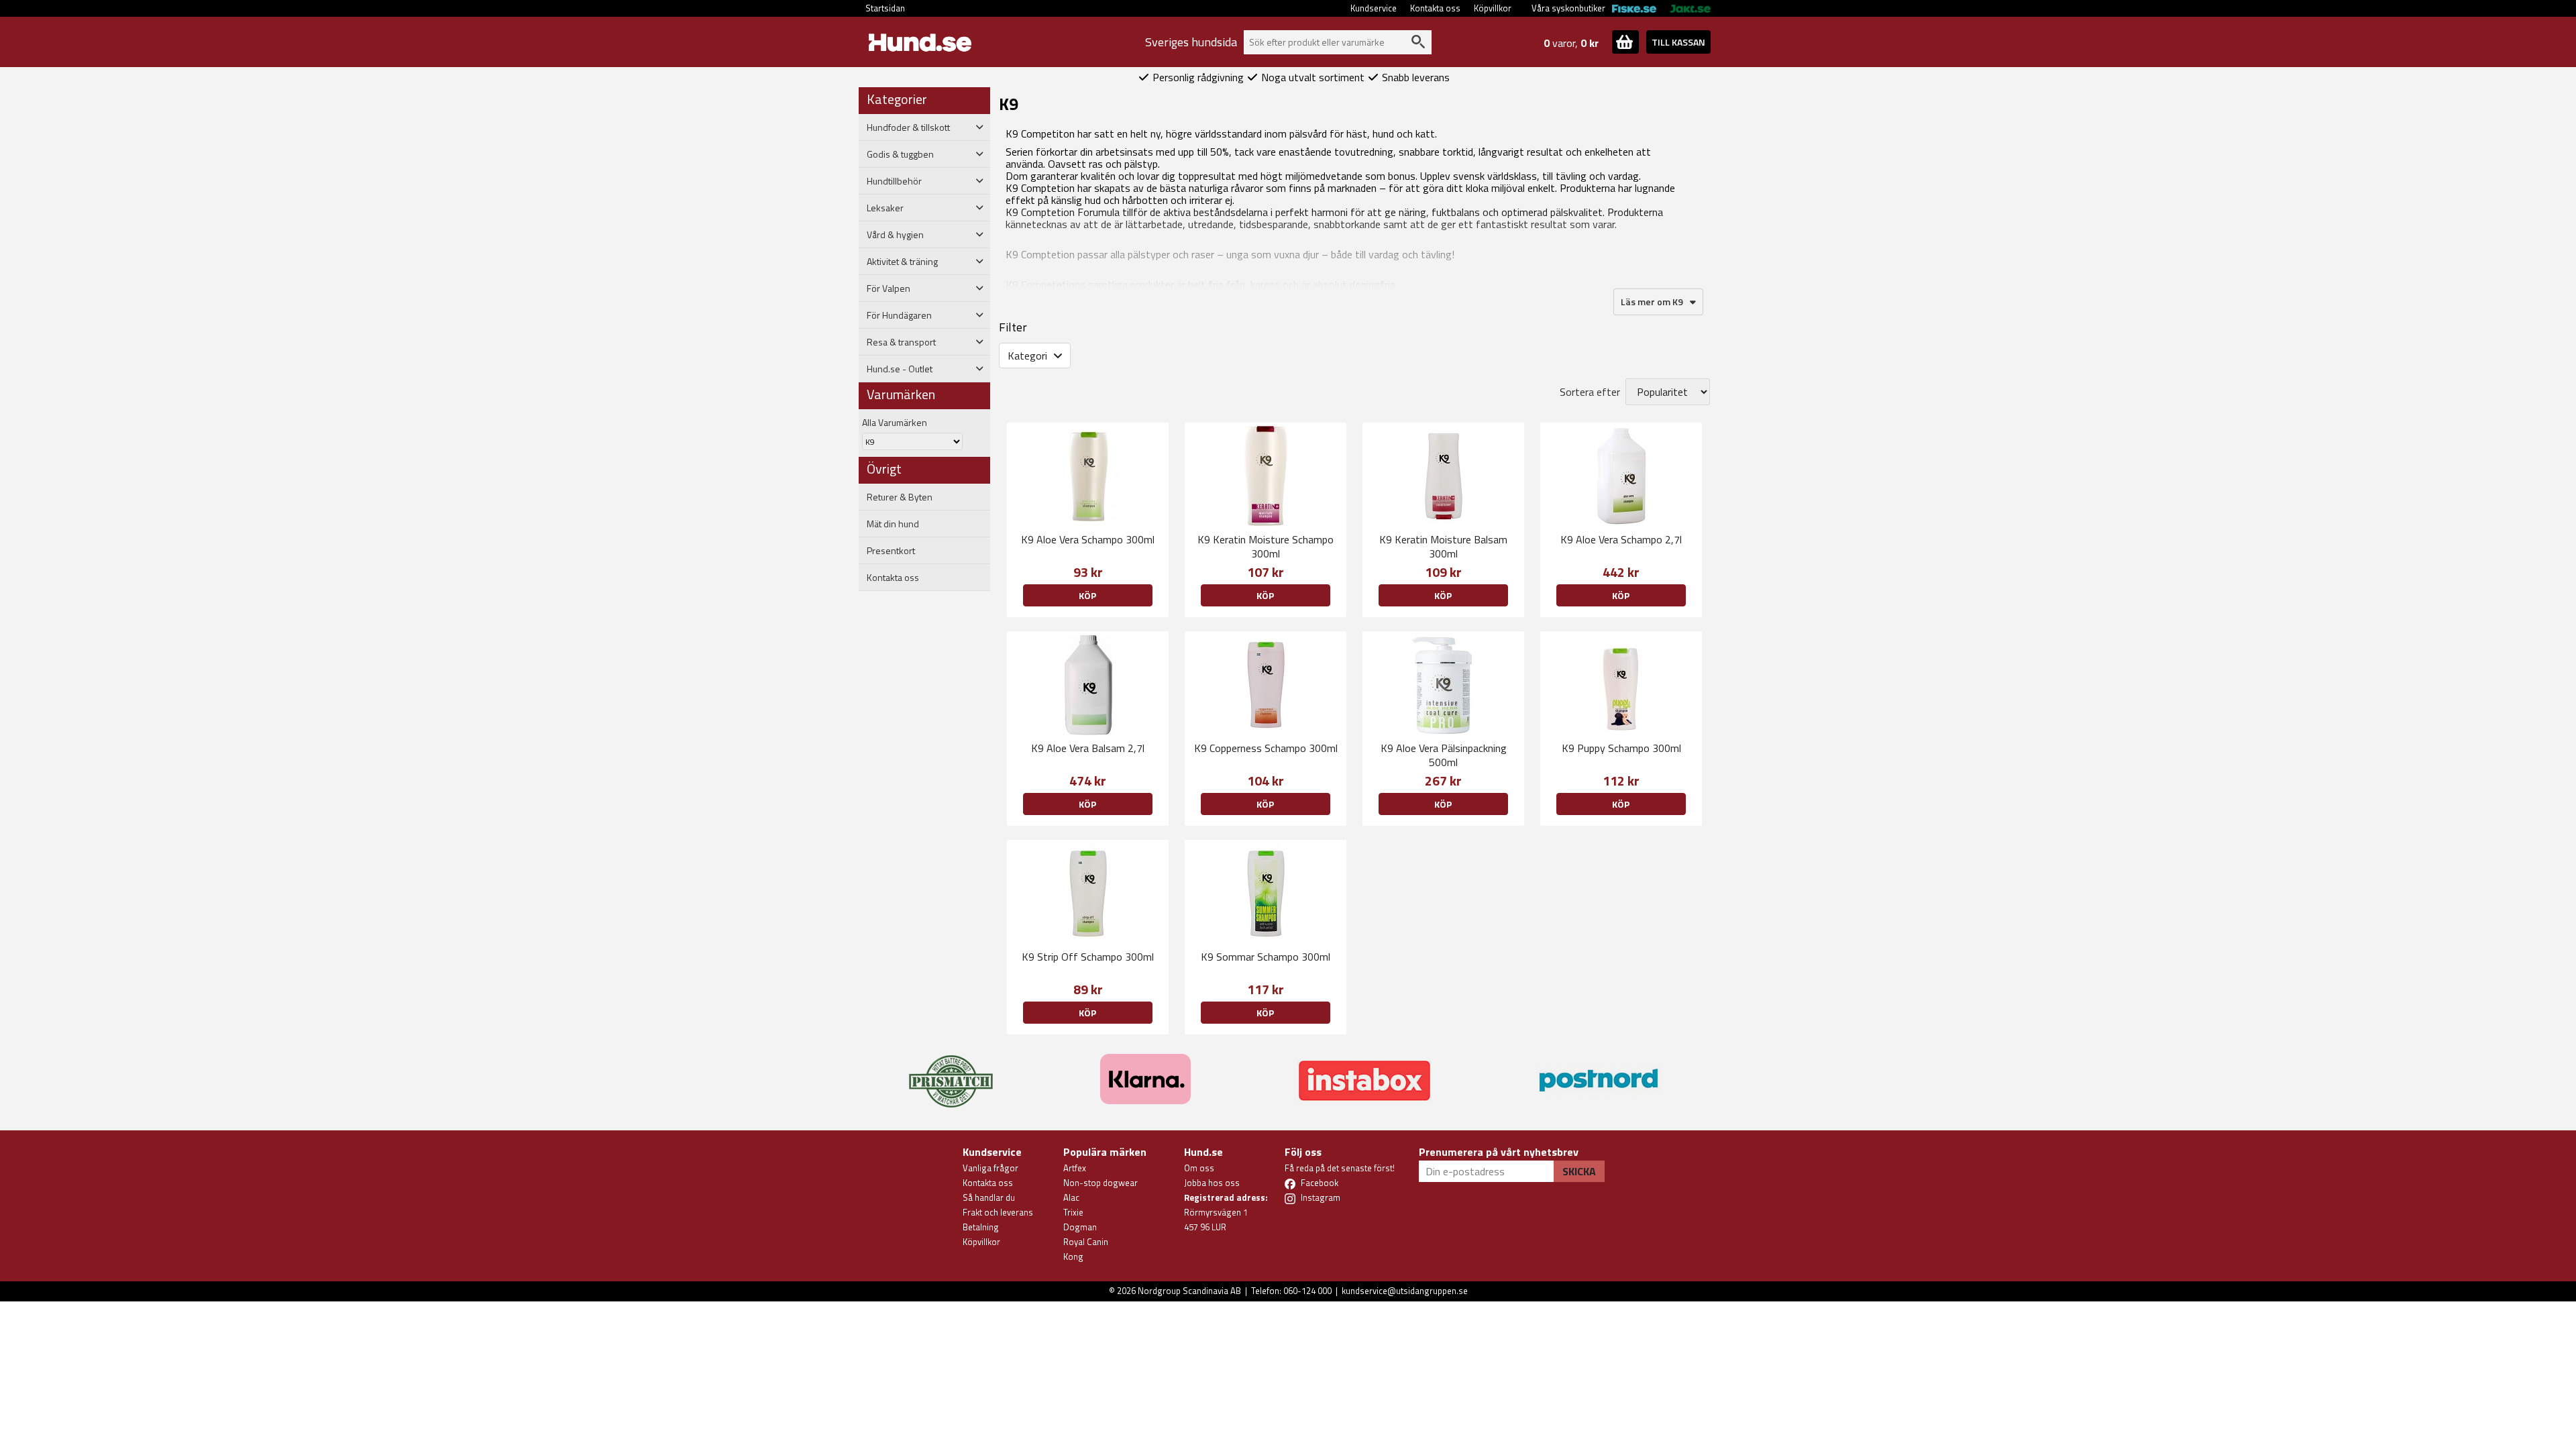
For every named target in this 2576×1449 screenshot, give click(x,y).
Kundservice (1374, 8)
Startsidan (885, 8)
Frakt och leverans (998, 1212)
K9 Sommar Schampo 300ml (1266, 957)
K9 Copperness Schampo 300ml (1266, 748)
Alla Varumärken (895, 422)
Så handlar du (989, 1197)
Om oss (1199, 1168)
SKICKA (1579, 1171)
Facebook (1320, 1183)
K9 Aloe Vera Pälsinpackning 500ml (1444, 755)
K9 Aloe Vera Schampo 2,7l (1621, 539)
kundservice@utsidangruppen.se (1405, 1291)
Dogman (1080, 1227)
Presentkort (891, 551)
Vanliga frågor (990, 1168)
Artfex (1075, 1168)
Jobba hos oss (1212, 1183)
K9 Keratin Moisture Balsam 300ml (1443, 546)
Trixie (1073, 1212)
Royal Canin (1086, 1242)
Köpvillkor (1493, 8)
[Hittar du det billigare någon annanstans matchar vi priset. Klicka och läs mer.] (951, 1073)
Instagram (1321, 1197)
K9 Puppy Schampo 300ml (1621, 748)
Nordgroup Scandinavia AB (1189, 1291)
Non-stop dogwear (1101, 1183)
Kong (1073, 1256)
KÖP (1621, 595)
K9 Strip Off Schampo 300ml (1088, 957)
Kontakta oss (1435, 8)
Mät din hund (893, 524)
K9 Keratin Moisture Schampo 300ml (1266, 546)
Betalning (981, 1227)
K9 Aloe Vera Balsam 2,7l (1088, 748)
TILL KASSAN (1678, 42)
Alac (1071, 1197)
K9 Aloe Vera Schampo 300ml (1088, 539)
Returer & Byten (900, 497)
